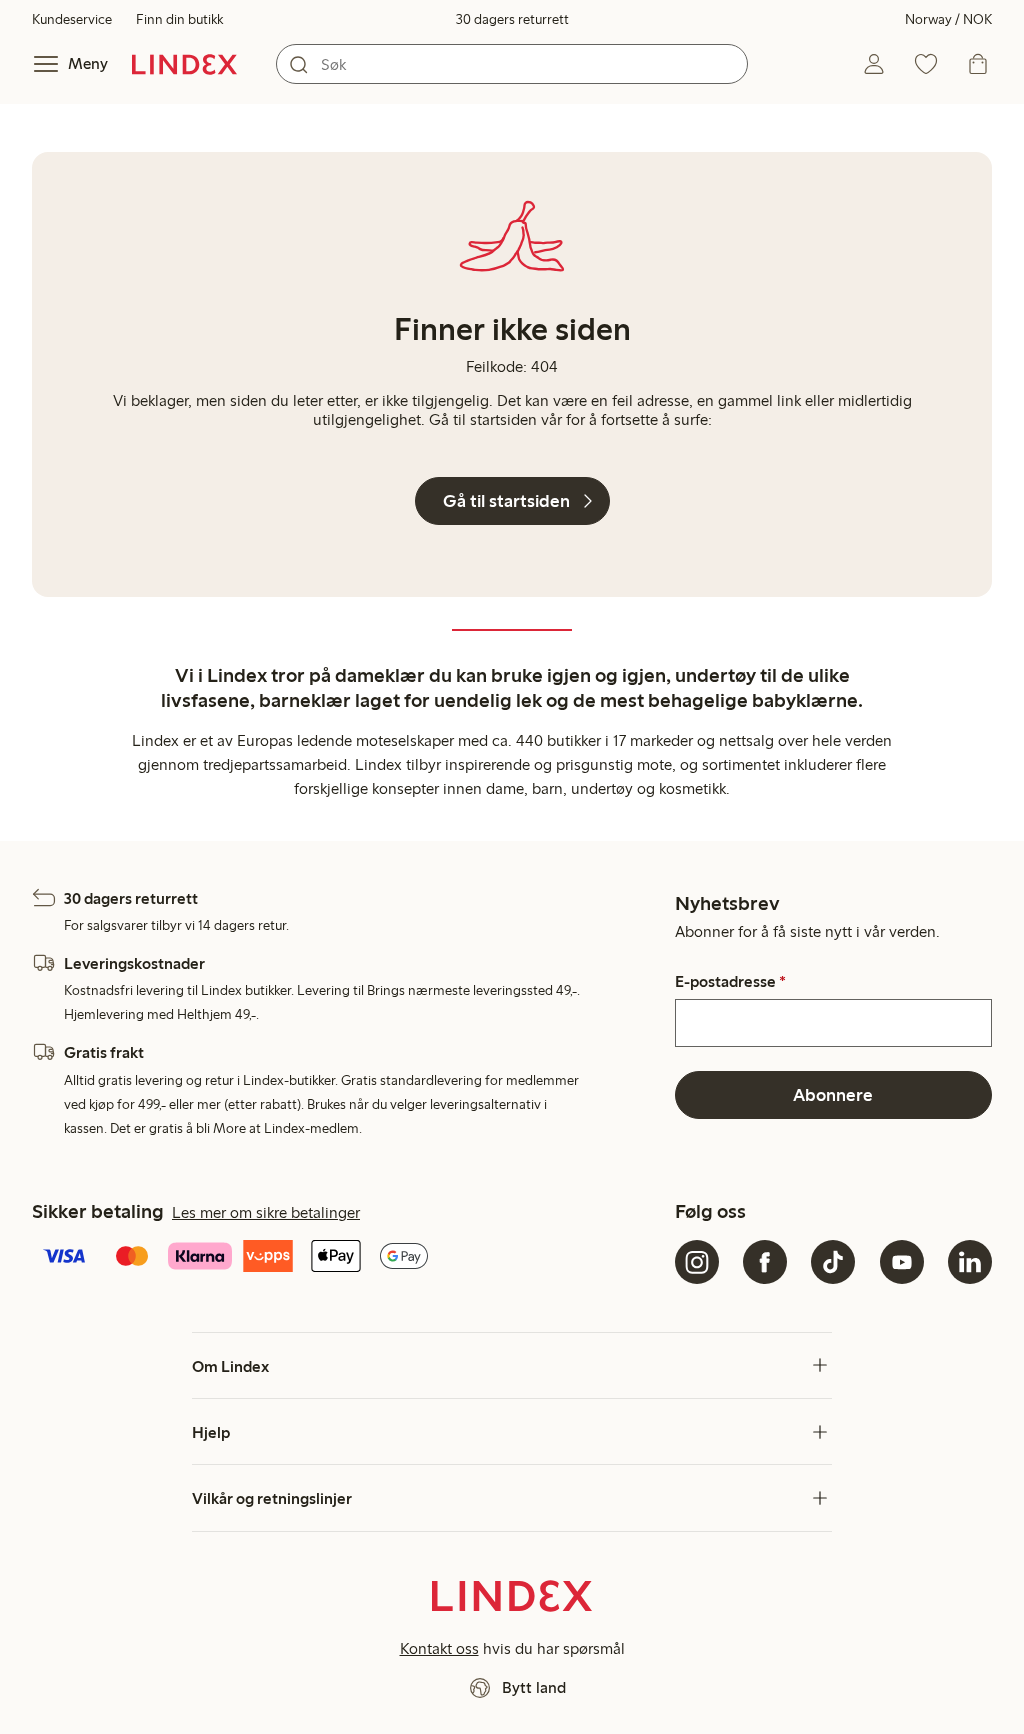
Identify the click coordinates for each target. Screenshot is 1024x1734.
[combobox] (512, 64)
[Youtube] (902, 1262)
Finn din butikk (179, 19)
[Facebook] (765, 1262)
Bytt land (534, 1687)
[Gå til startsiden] (184, 64)
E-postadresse (730, 982)
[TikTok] (833, 1262)
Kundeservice (72, 19)
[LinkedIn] (970, 1262)
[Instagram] (697, 1262)
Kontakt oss (439, 1648)
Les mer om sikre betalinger (266, 1212)
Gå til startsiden (506, 501)
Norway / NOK (948, 19)
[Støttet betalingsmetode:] (349, 1258)
